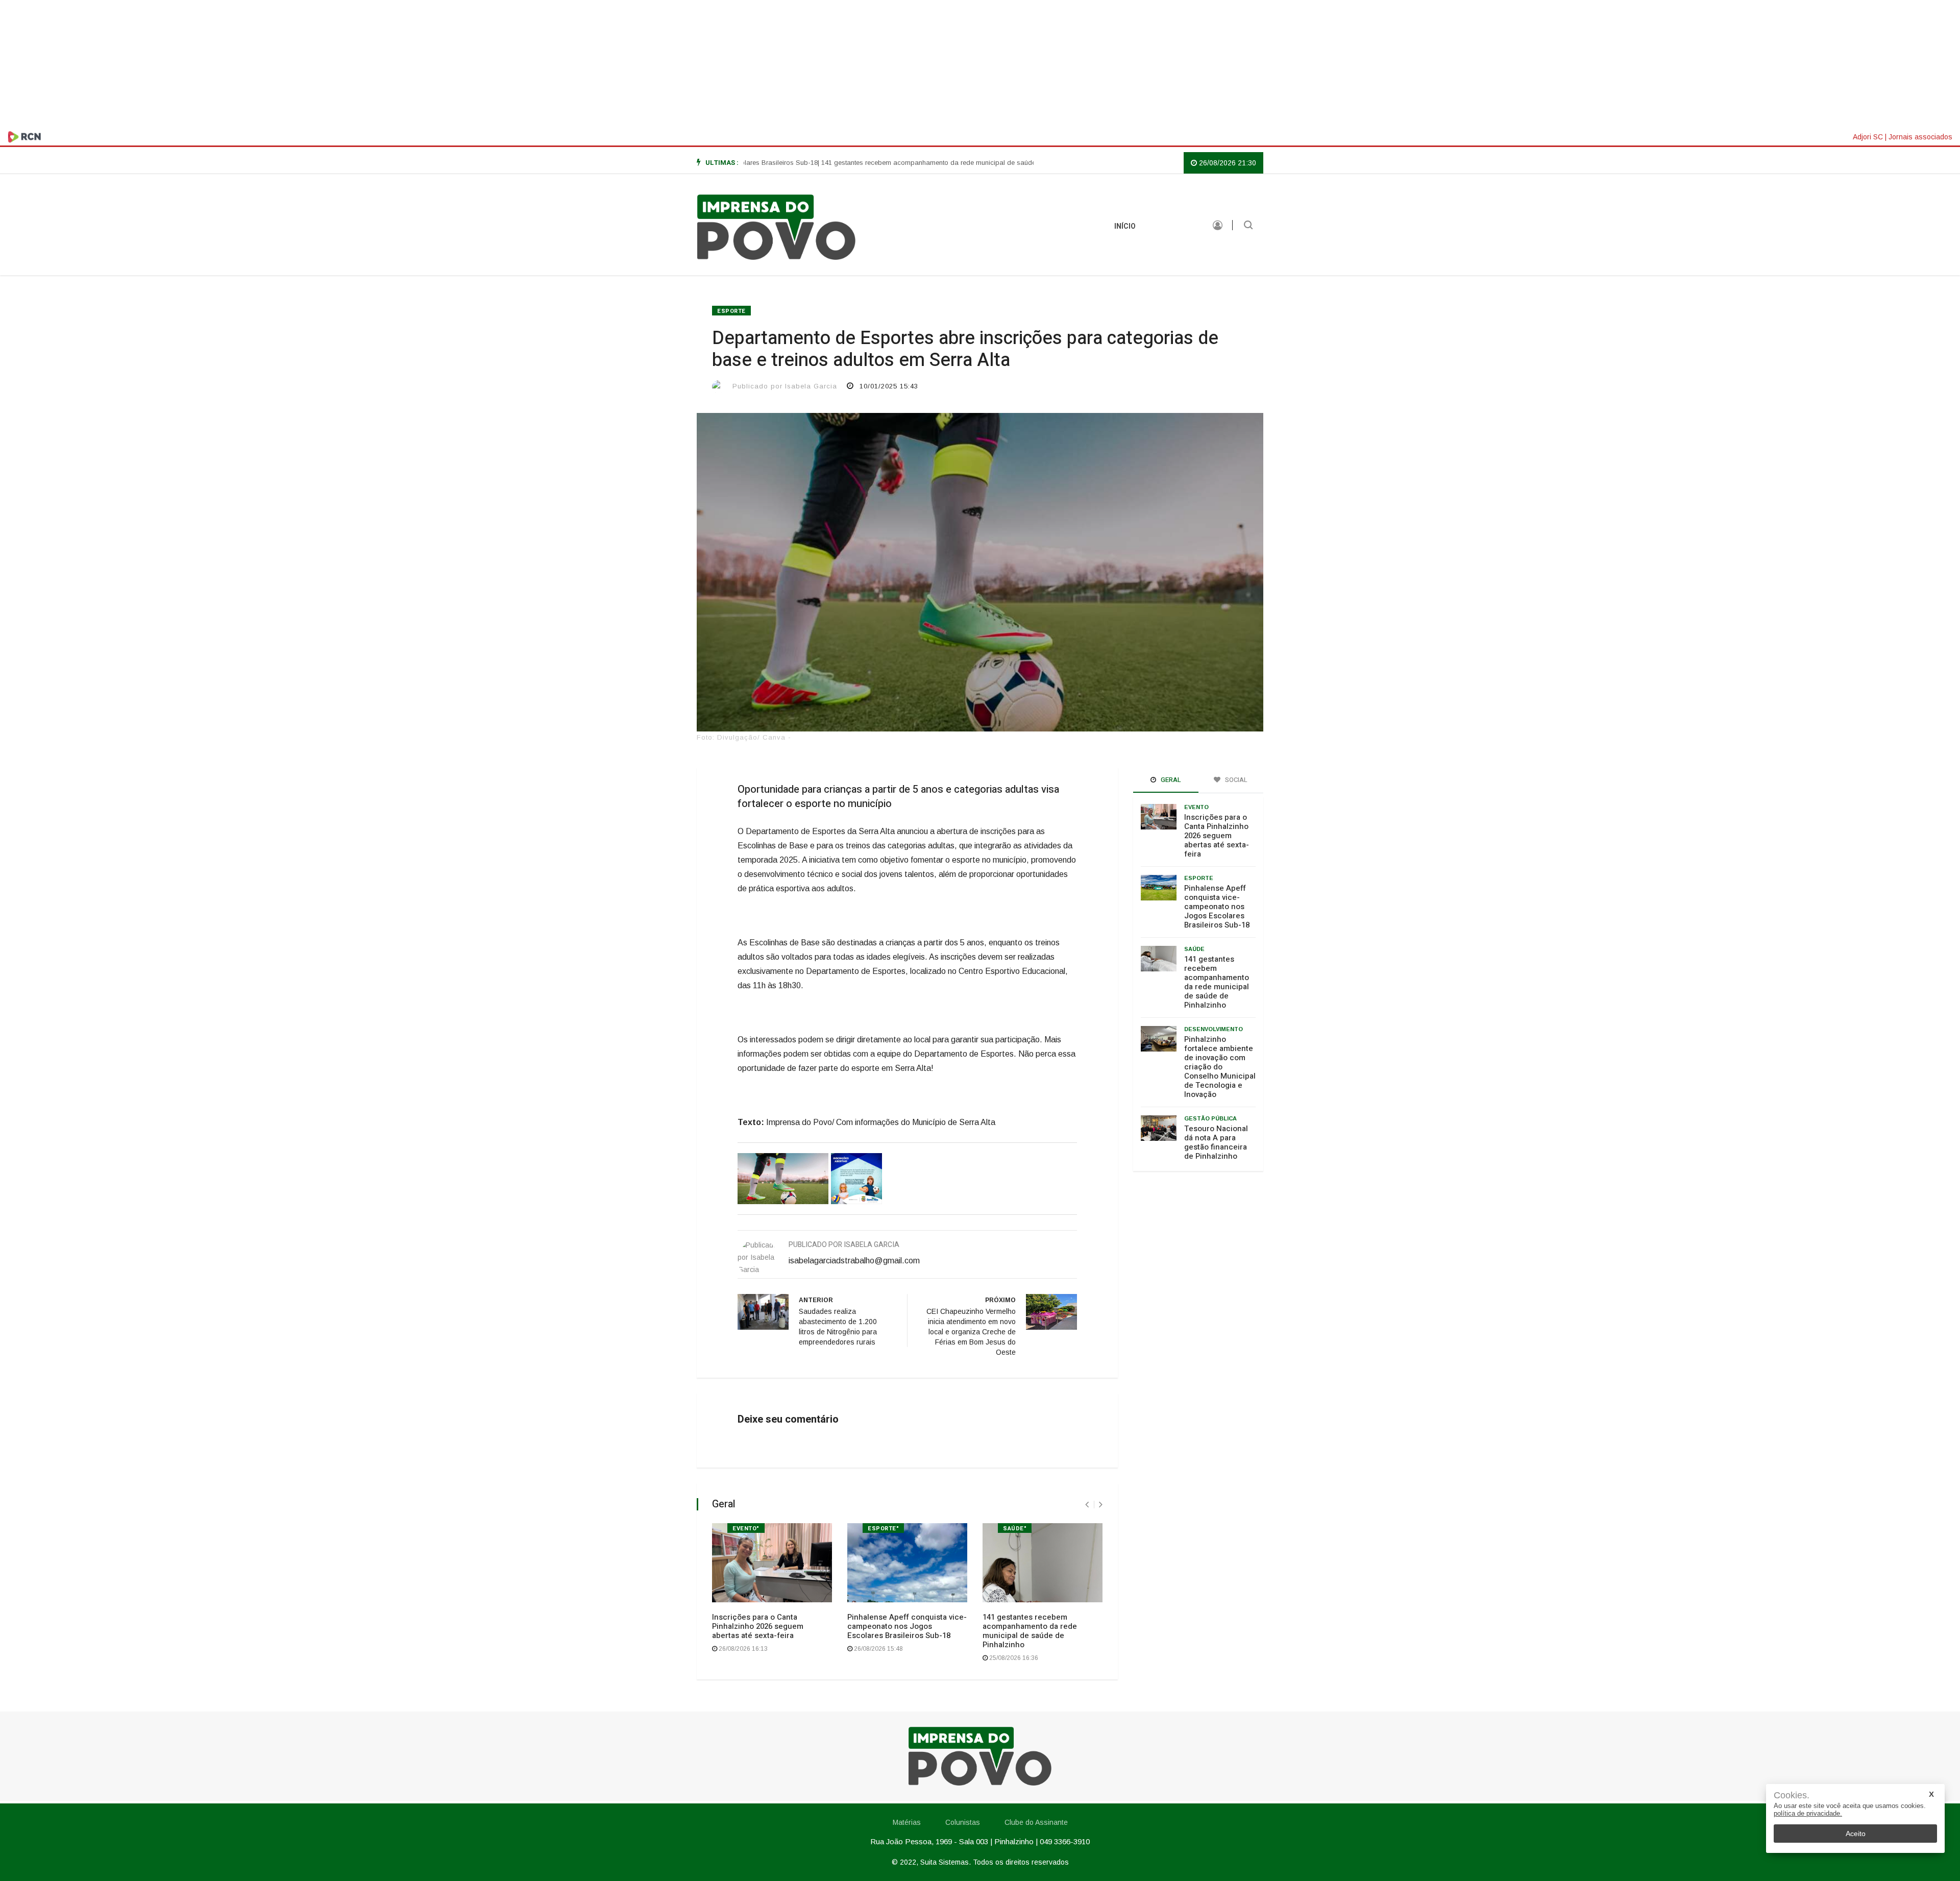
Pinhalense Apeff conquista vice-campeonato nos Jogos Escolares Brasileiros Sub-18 (907, 1626)
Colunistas (963, 1822)
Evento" (746, 1529)
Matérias (1174, 226)
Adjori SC (1868, 137)
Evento (1196, 807)
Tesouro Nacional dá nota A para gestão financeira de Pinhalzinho (1216, 1142)
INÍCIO (1125, 226)
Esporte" (883, 1529)
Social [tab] (1235, 780)
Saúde (1194, 949)
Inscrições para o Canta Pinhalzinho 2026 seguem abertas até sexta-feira (758, 1626)
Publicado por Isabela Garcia (785, 386)
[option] (886, 163)
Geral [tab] (1170, 780)
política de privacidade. (1808, 1813)
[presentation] (1087, 1505)
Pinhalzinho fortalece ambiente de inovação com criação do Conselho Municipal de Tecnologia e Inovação (1220, 1067)
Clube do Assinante (1036, 1822)
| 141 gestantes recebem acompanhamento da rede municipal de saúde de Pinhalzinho (886, 163)
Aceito (1856, 1834)
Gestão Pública (1210, 1118)
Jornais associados (1920, 137)
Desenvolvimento (1214, 1029)
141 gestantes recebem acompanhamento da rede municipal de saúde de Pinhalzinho (1030, 1631)
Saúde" (1015, 1529)
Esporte (731, 311)
